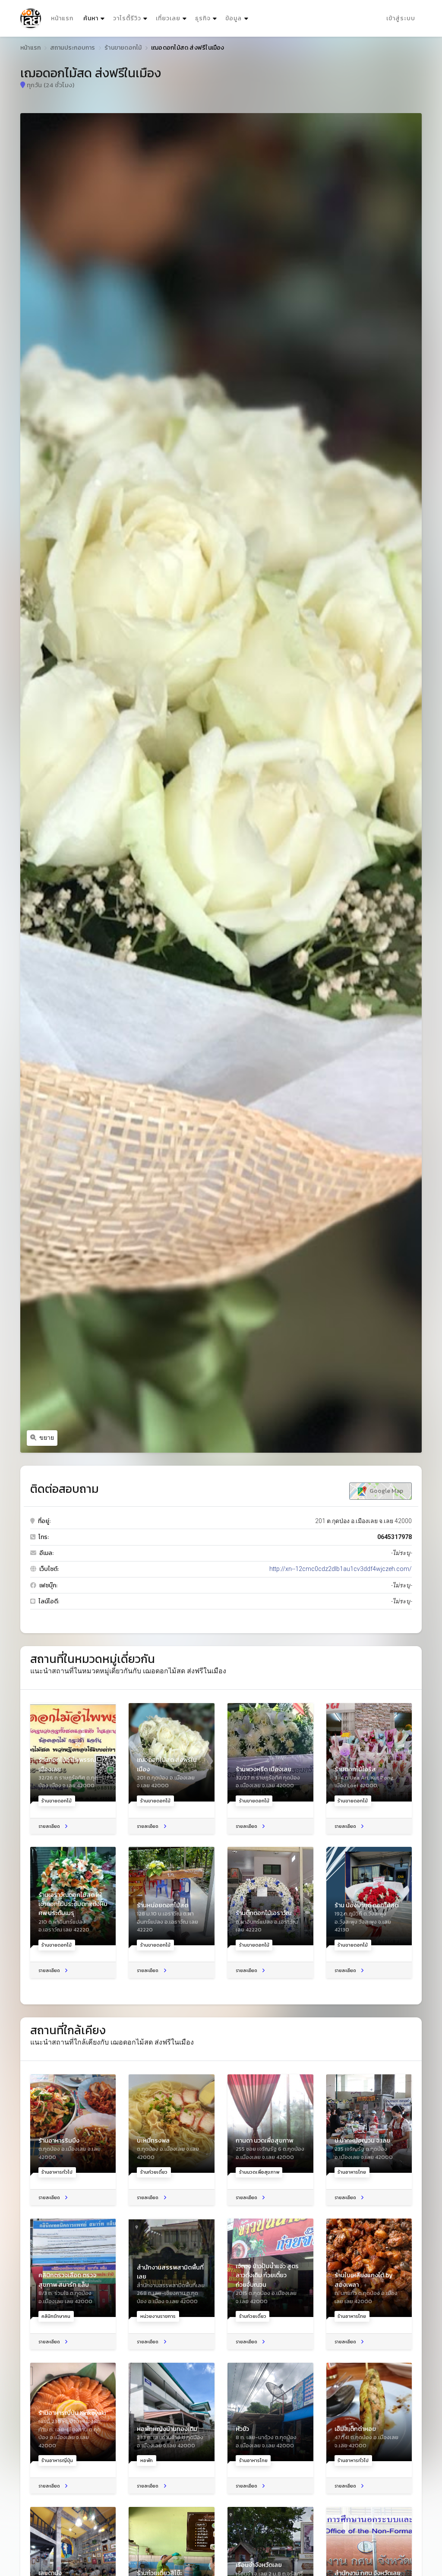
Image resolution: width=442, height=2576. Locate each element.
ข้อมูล (234, 18)
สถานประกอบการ (73, 48)
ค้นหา (95, 18)
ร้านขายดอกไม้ (123, 48)
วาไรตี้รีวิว (127, 18)
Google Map (386, 1491)
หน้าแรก (62, 18)
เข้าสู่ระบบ (401, 18)
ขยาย (47, 1438)
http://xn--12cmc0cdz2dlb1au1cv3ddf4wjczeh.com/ (341, 1569)
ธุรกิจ (203, 18)
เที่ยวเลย (168, 18)
